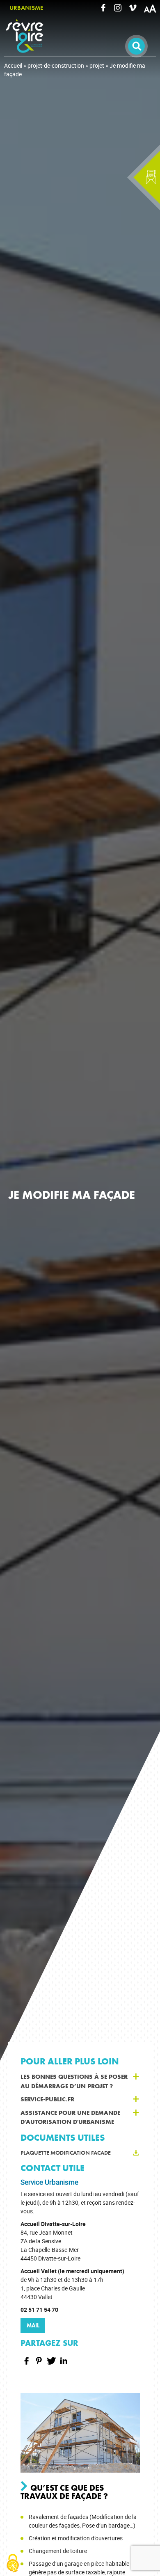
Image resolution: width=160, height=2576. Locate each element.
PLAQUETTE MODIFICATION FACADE (66, 2153)
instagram (118, 8)
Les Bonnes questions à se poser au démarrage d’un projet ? (74, 2081)
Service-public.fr (47, 2099)
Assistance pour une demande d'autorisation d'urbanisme (70, 2118)
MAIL (33, 2325)
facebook (103, 8)
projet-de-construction (56, 65)
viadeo (133, 8)
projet (97, 65)
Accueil (13, 65)
